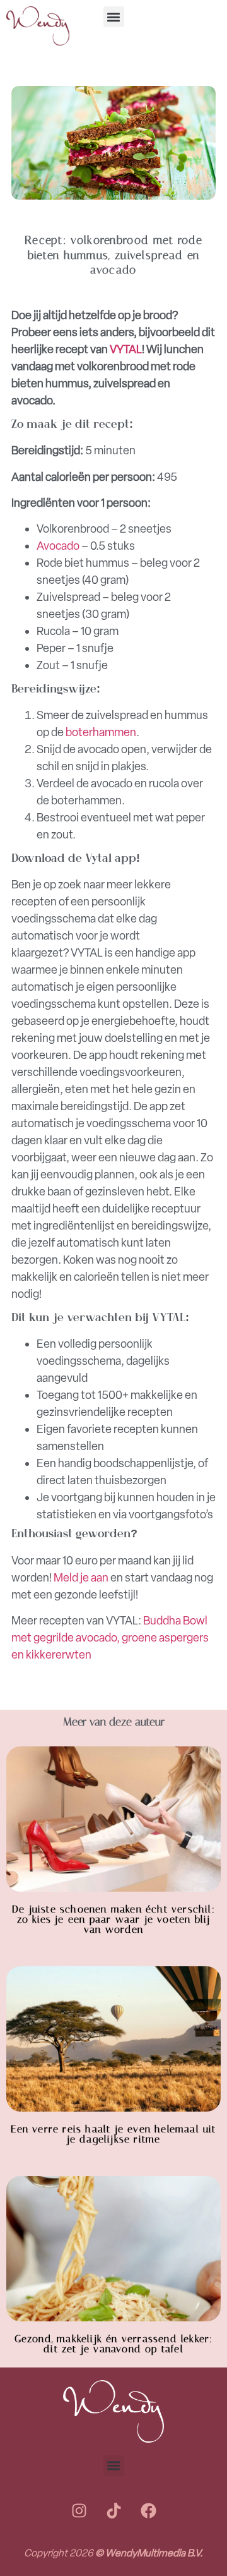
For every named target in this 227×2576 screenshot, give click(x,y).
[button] (114, 17)
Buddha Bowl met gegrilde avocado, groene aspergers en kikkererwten (110, 1638)
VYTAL (126, 349)
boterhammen (101, 732)
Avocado (58, 546)
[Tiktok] (113, 2511)
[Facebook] (148, 2511)
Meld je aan (81, 1578)
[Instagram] (79, 2511)
